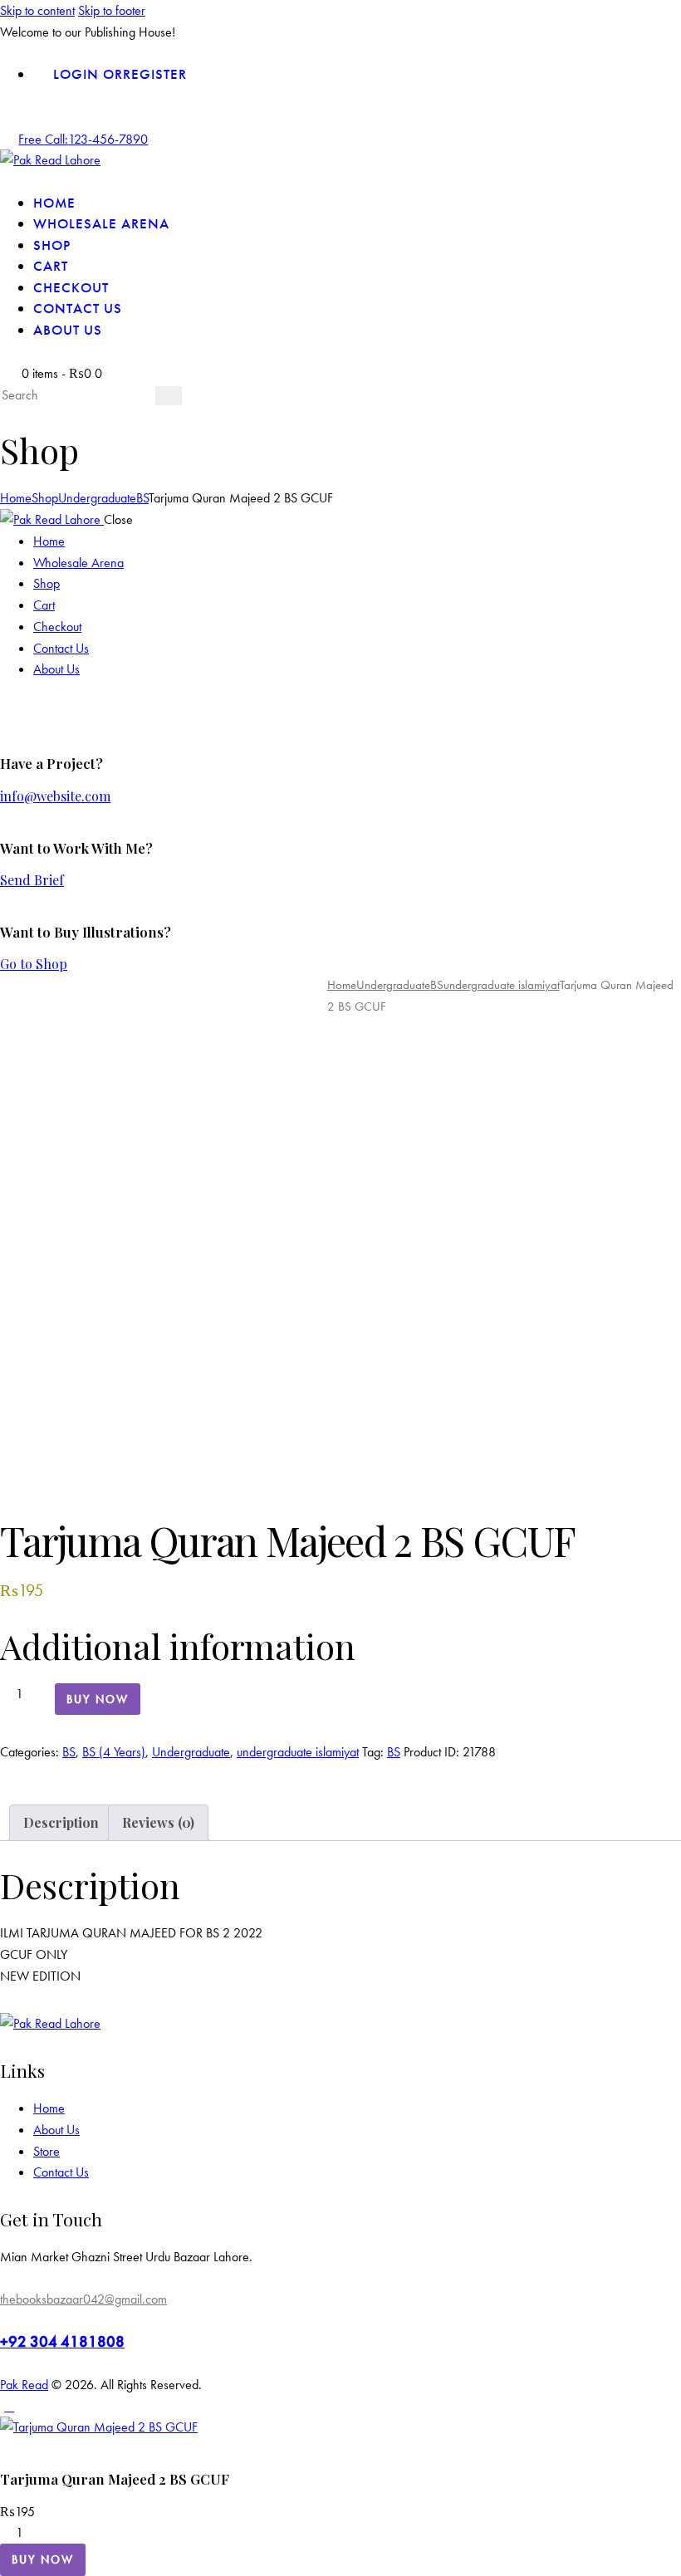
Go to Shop (34, 964)
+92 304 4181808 (62, 2341)
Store (47, 2151)
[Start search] (169, 396)
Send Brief (32, 880)
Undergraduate (97, 498)
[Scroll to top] (9, 2406)
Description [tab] (61, 1822)
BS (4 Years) (114, 1752)
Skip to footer (112, 10)
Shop (45, 498)
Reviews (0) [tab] (158, 1822)
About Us (56, 2130)
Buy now (98, 1699)
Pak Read (24, 2385)
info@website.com (55, 796)
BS (142, 498)
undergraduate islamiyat (502, 985)
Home (16, 498)
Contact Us (61, 2172)
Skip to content (37, 10)
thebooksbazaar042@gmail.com (83, 2299)
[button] (93, 1440)
